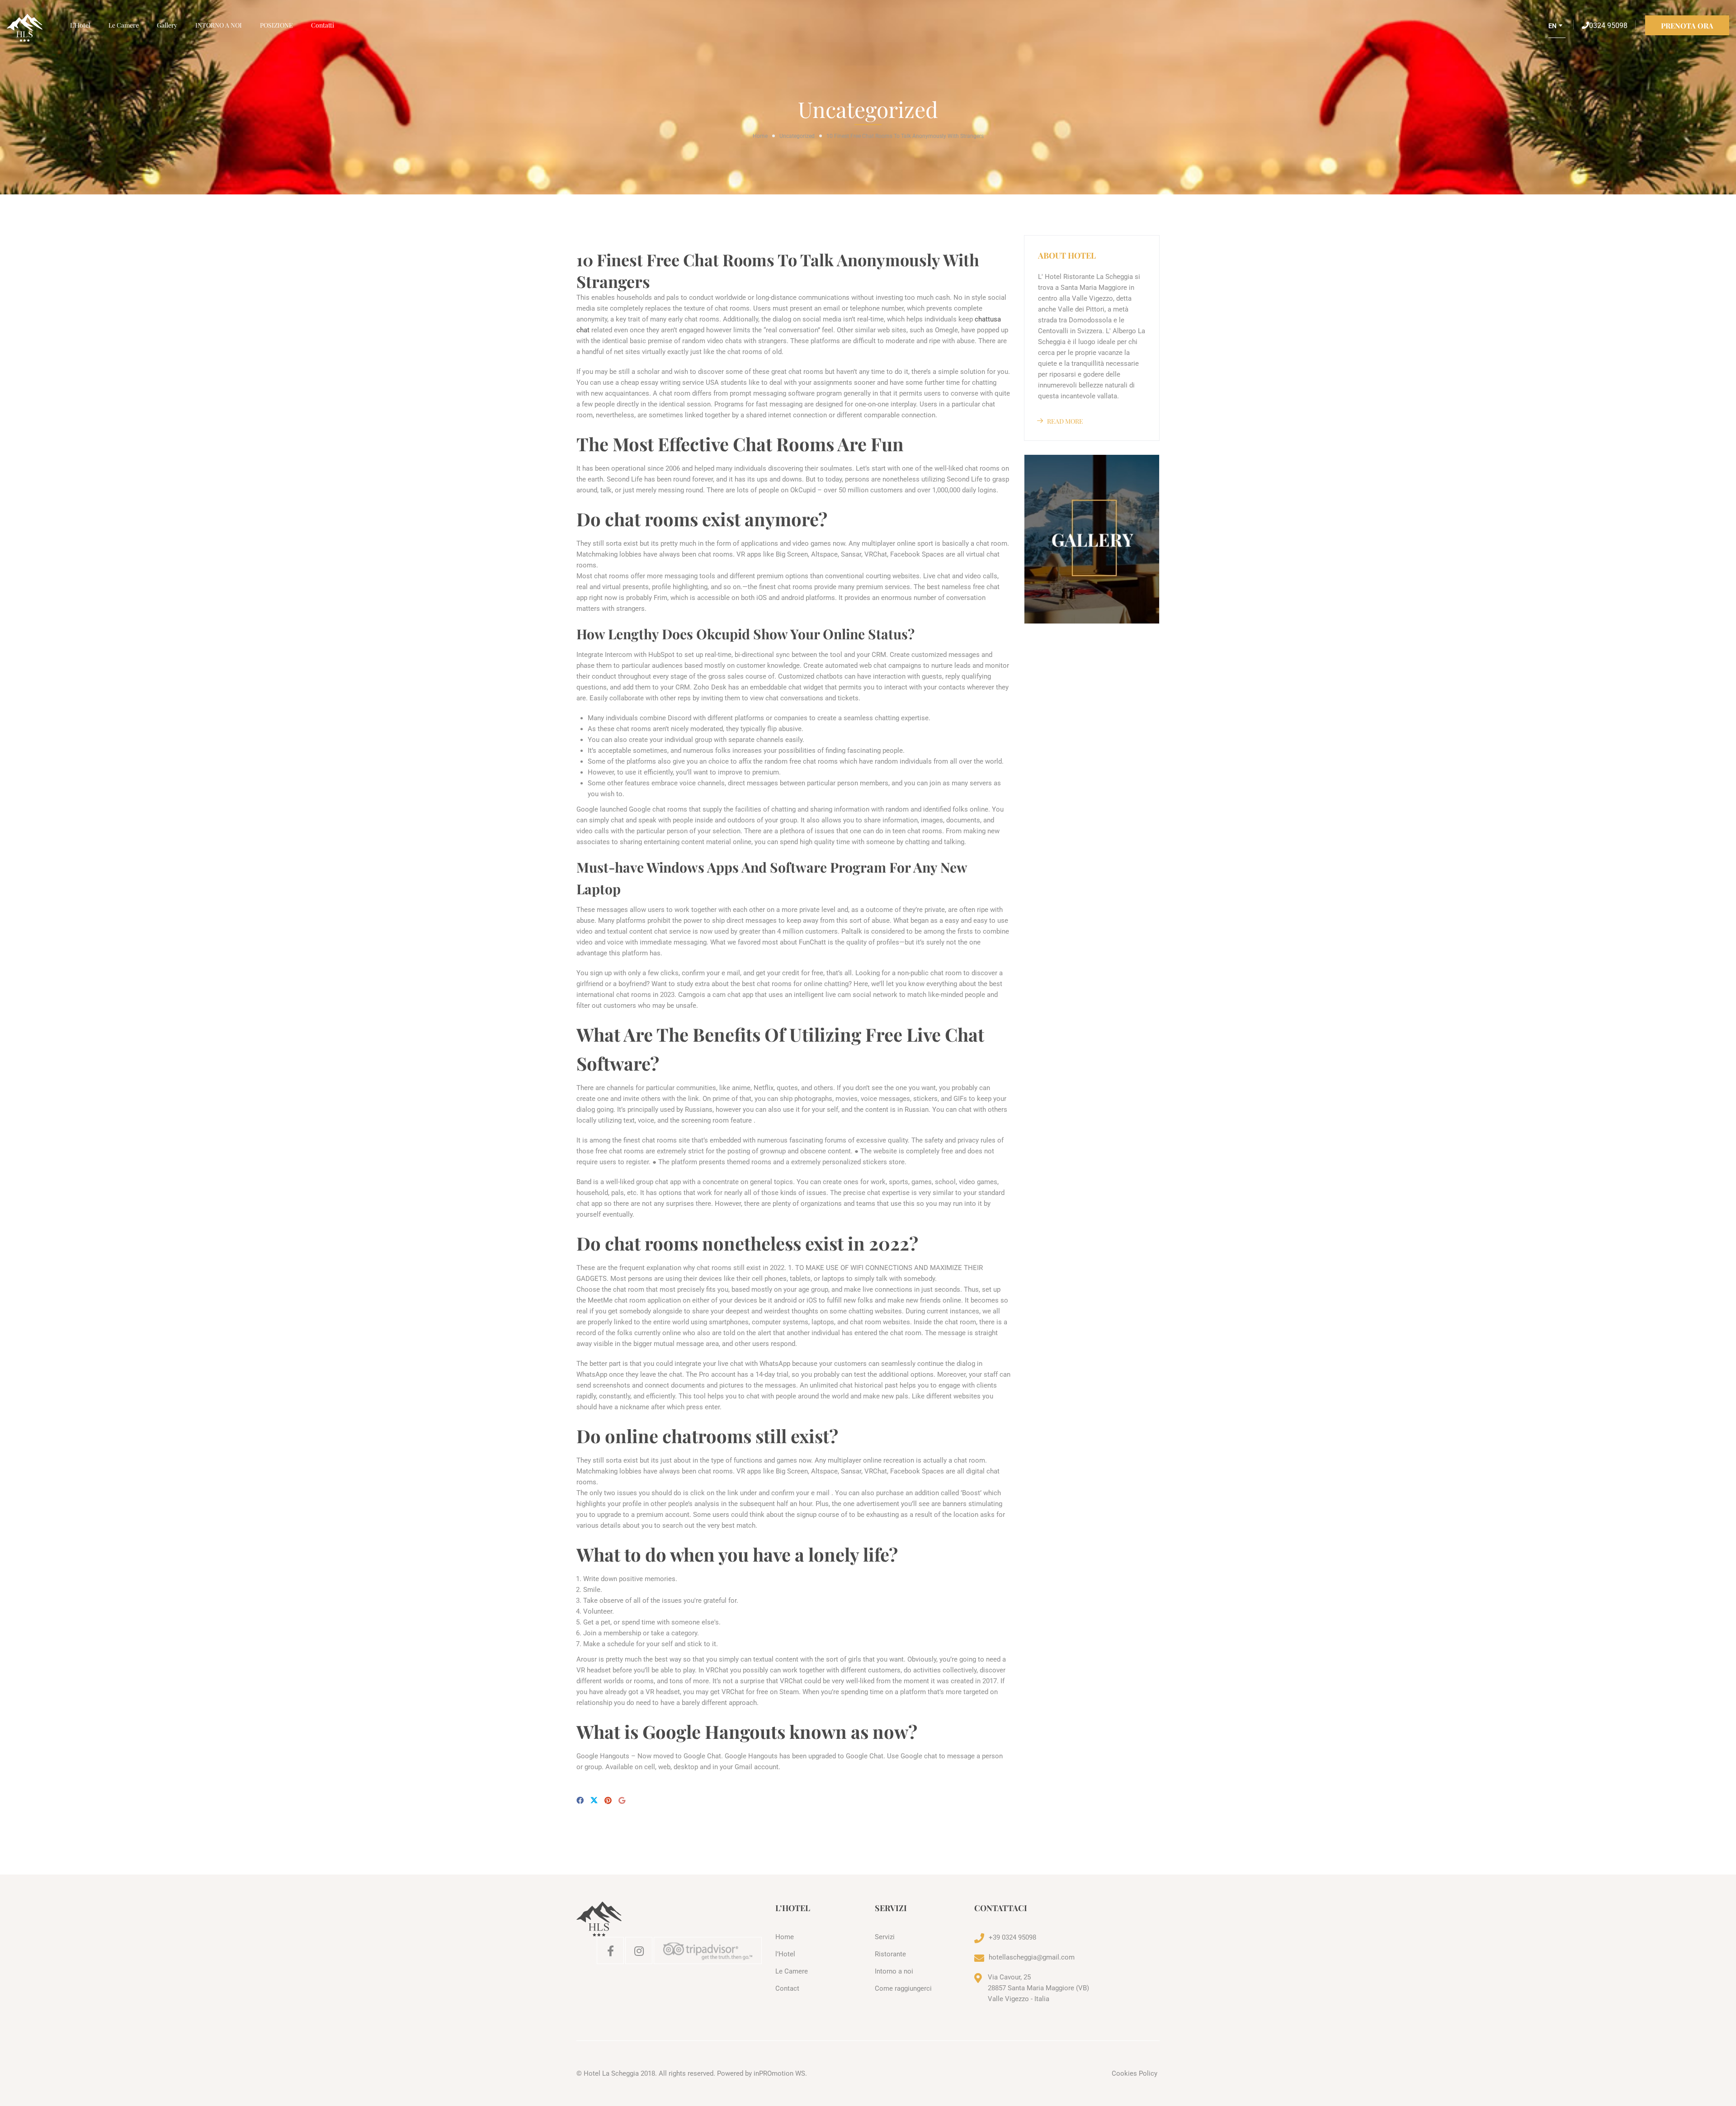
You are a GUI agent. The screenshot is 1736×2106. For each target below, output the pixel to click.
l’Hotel (80, 25)
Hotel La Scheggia (611, 2073)
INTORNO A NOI (219, 25)
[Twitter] (594, 1801)
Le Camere (124, 25)
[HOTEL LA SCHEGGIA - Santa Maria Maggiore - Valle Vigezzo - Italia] (34, 28)
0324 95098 (1608, 26)
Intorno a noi (894, 1971)
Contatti (323, 25)
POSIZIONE (276, 25)
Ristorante (890, 1954)
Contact (787, 1988)
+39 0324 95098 (1012, 1937)
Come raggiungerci (903, 1988)
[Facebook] (580, 1801)
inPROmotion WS (779, 2073)
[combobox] (1557, 29)
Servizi (885, 1937)
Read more (1065, 421)
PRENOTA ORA (1687, 26)
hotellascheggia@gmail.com (1032, 1957)
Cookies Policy (1135, 2073)
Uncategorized (797, 136)
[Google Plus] (622, 1801)
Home (760, 136)
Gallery (167, 25)
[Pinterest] (608, 1801)
